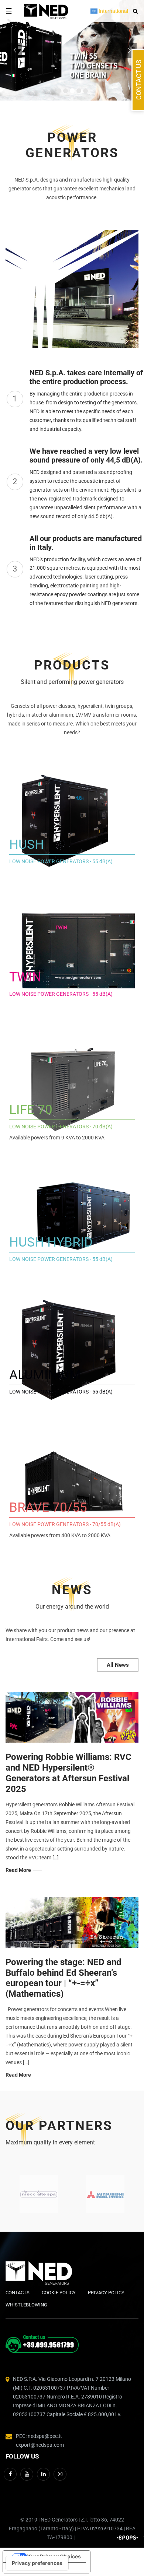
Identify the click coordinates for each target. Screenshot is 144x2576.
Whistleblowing (26, 2305)
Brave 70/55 (48, 1507)
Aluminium (45, 1375)
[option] (39, 2194)
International (113, 11)
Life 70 (31, 1110)
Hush (27, 845)
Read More (18, 1870)
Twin (25, 977)
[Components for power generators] (39, 2194)
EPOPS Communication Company (127, 2538)
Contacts (18, 2293)
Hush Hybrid (51, 1242)
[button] (134, 11)
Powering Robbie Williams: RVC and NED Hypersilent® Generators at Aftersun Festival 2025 (68, 1773)
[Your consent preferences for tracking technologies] (37, 2563)
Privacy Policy (106, 2293)
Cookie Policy (59, 2293)
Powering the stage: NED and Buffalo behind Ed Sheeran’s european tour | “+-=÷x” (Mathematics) (64, 1978)
